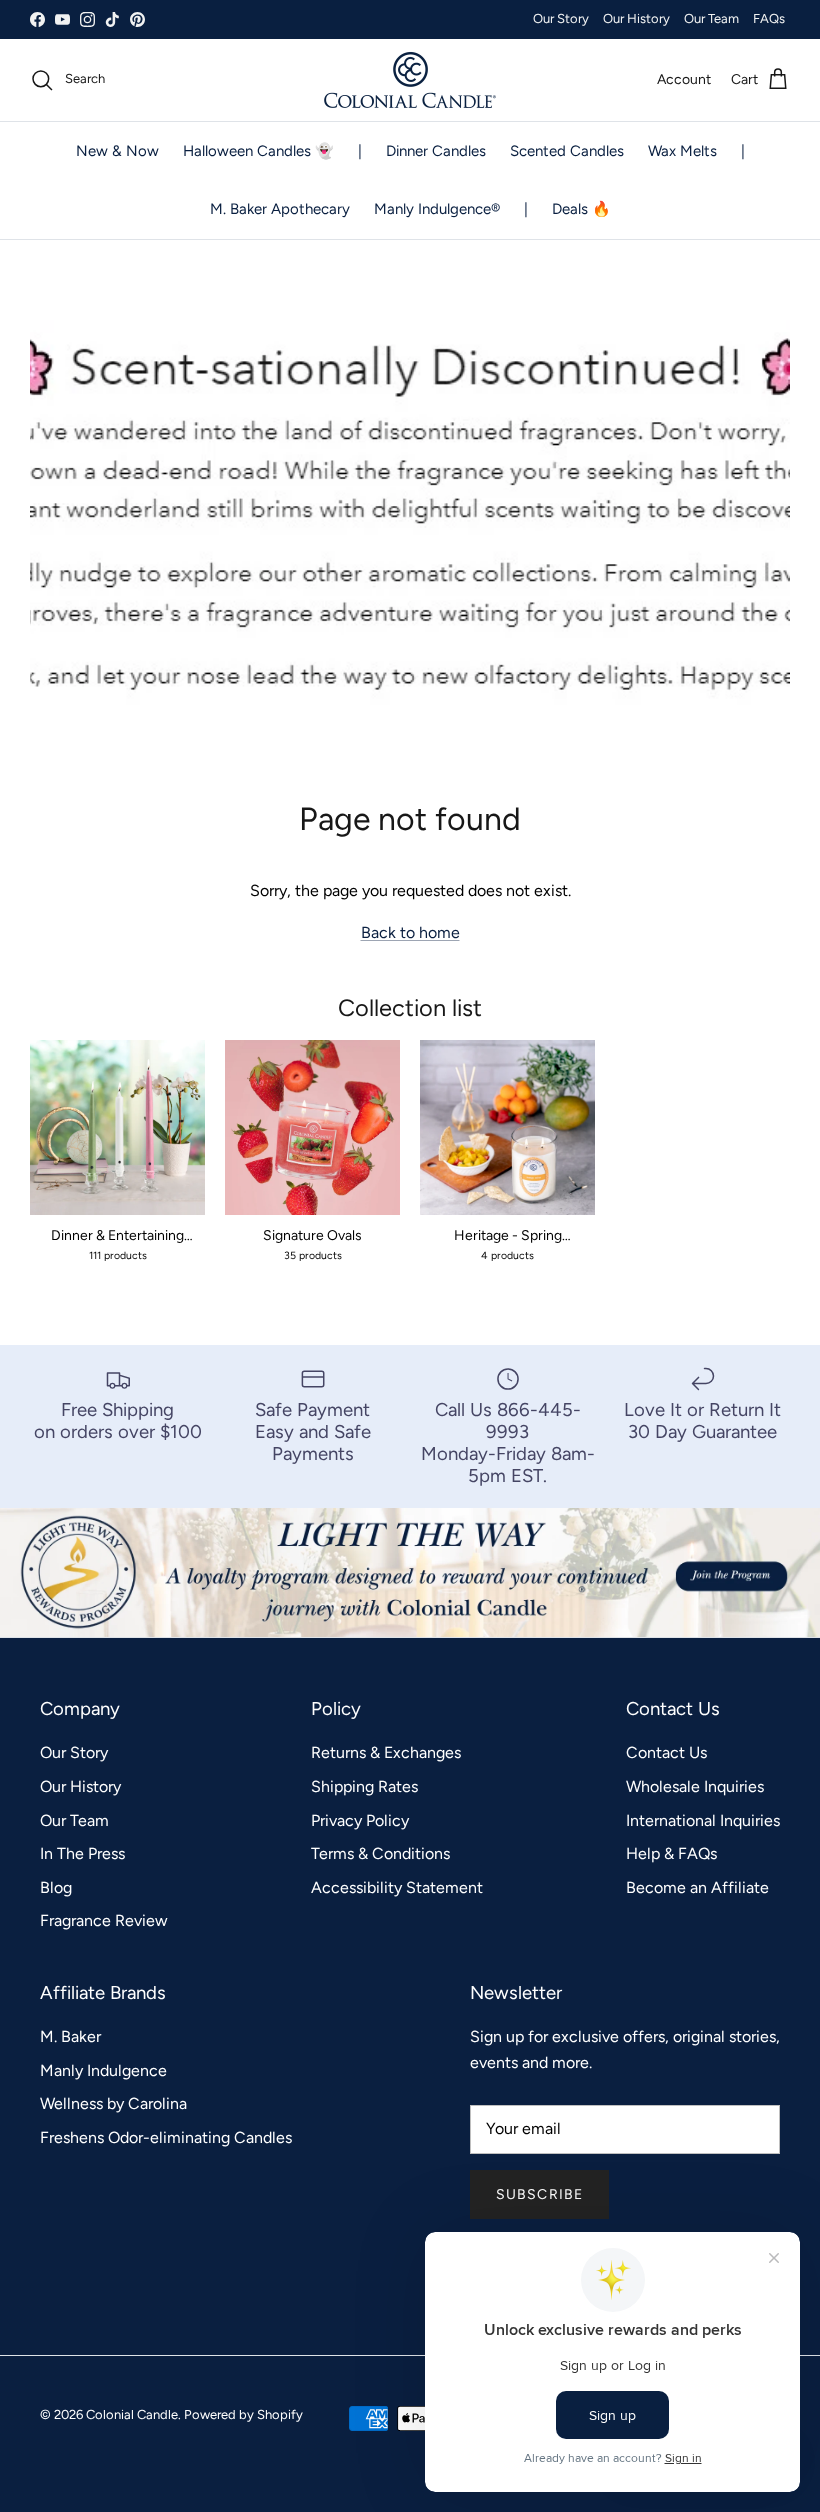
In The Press (82, 1853)
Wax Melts (682, 151)
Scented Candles (567, 151)
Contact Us (666, 1752)
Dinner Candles (436, 151)
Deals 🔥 (581, 209)
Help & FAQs (671, 1853)
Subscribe (539, 2194)
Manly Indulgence (103, 2070)
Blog (56, 1887)
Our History (636, 18)
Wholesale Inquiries (695, 1786)
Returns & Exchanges (386, 1752)
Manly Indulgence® (437, 209)
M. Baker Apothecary (280, 209)
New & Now (117, 151)
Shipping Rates (364, 1786)
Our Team (711, 18)
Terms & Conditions (380, 1853)
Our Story (561, 18)
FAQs (769, 18)
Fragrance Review (104, 1920)
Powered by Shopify (243, 2414)
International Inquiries (703, 1820)
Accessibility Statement (397, 1887)
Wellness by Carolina (113, 2103)
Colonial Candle (132, 2414)
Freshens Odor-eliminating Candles (166, 2137)
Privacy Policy (360, 1820)
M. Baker (70, 2036)
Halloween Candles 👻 (258, 151)
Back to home (410, 932)
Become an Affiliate (697, 1887)
